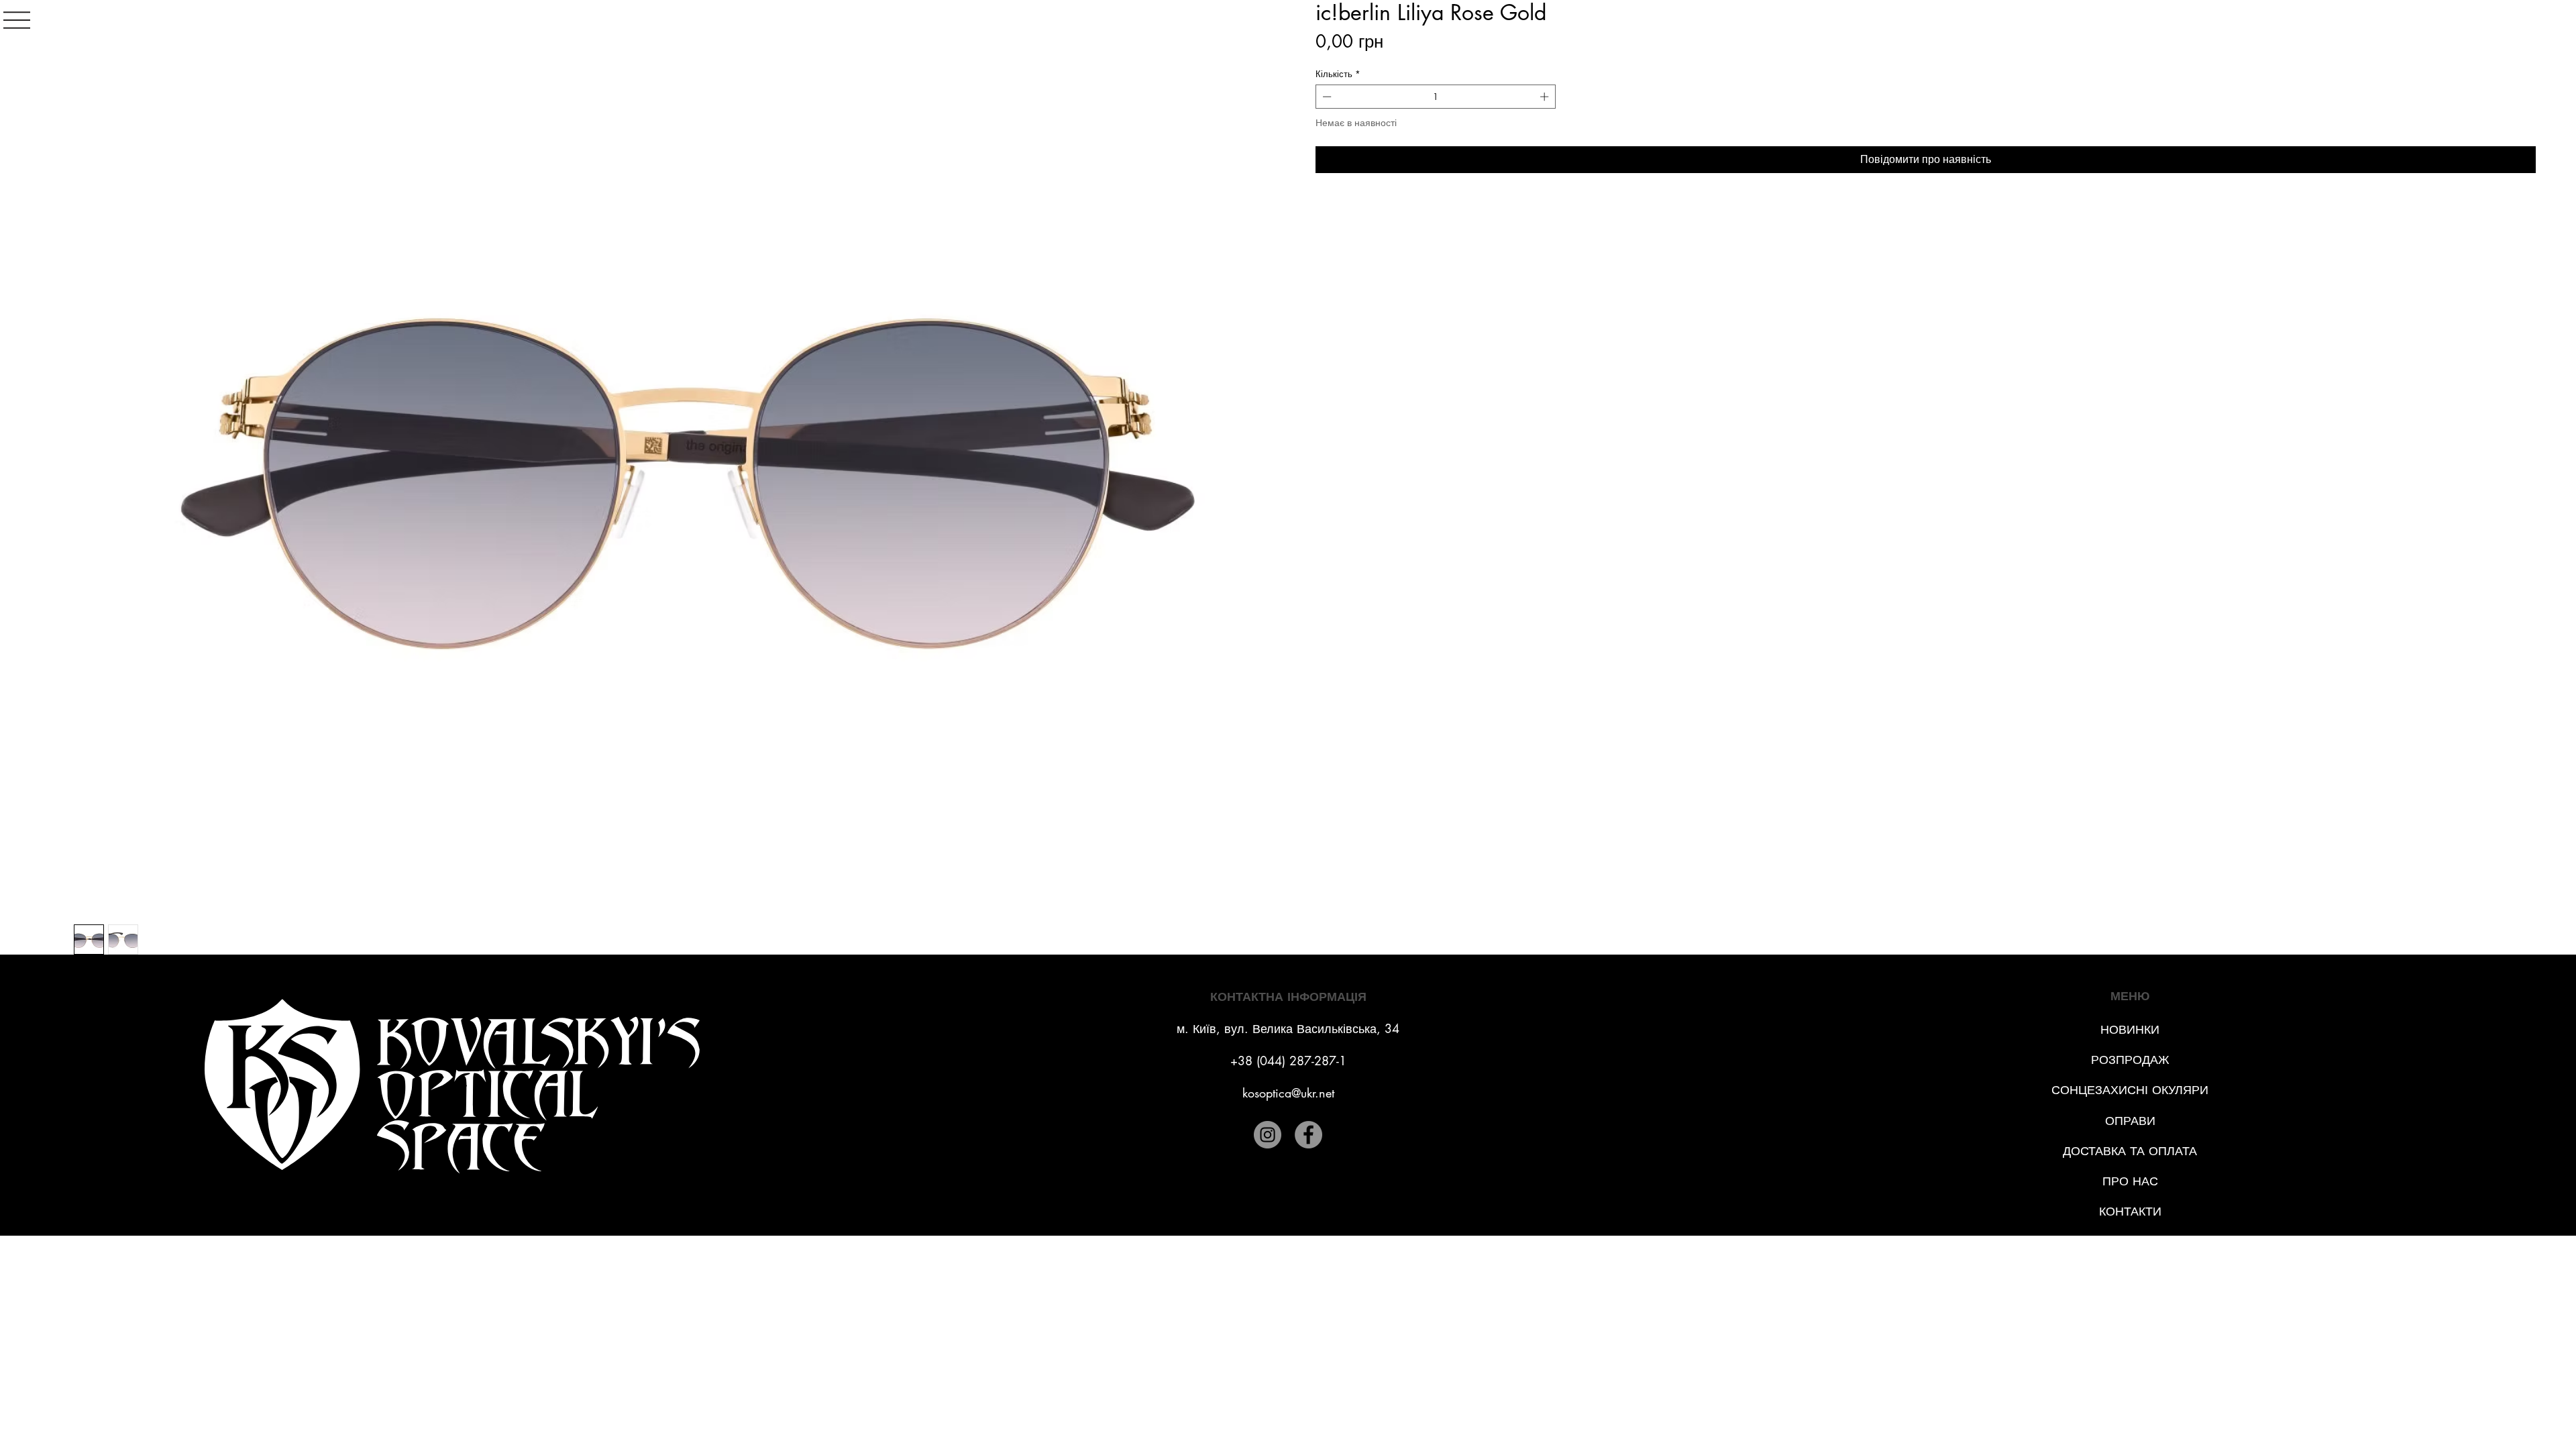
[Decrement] (1326, 97)
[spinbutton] (1436, 97)
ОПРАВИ (2130, 1120)
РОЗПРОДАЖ (2130, 1059)
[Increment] (1546, 97)
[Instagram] (1268, 1135)
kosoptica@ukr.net (1288, 1093)
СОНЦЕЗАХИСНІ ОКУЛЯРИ (2130, 1089)
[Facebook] (1308, 1135)
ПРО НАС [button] (2130, 1181)
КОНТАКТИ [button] (2130, 1211)
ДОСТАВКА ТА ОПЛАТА (2130, 1150)
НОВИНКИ (2130, 1029)
